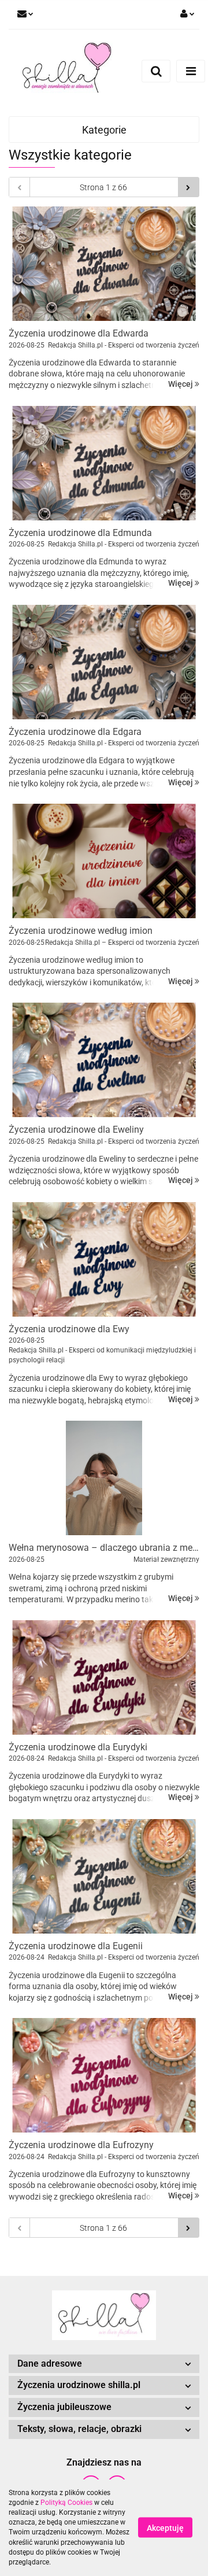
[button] (104, 2364)
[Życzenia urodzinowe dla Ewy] (104, 1259)
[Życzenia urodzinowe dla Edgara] (104, 662)
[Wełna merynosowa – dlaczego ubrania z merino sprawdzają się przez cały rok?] (104, 1478)
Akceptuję (165, 2528)
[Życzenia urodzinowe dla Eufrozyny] (104, 2075)
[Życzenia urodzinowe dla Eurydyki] (104, 1677)
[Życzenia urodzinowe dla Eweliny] (104, 1060)
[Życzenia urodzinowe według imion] (104, 861)
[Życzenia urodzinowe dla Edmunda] (104, 463)
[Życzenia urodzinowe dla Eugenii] (104, 1876)
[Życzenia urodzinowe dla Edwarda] (104, 264)
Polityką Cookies (66, 2503)
